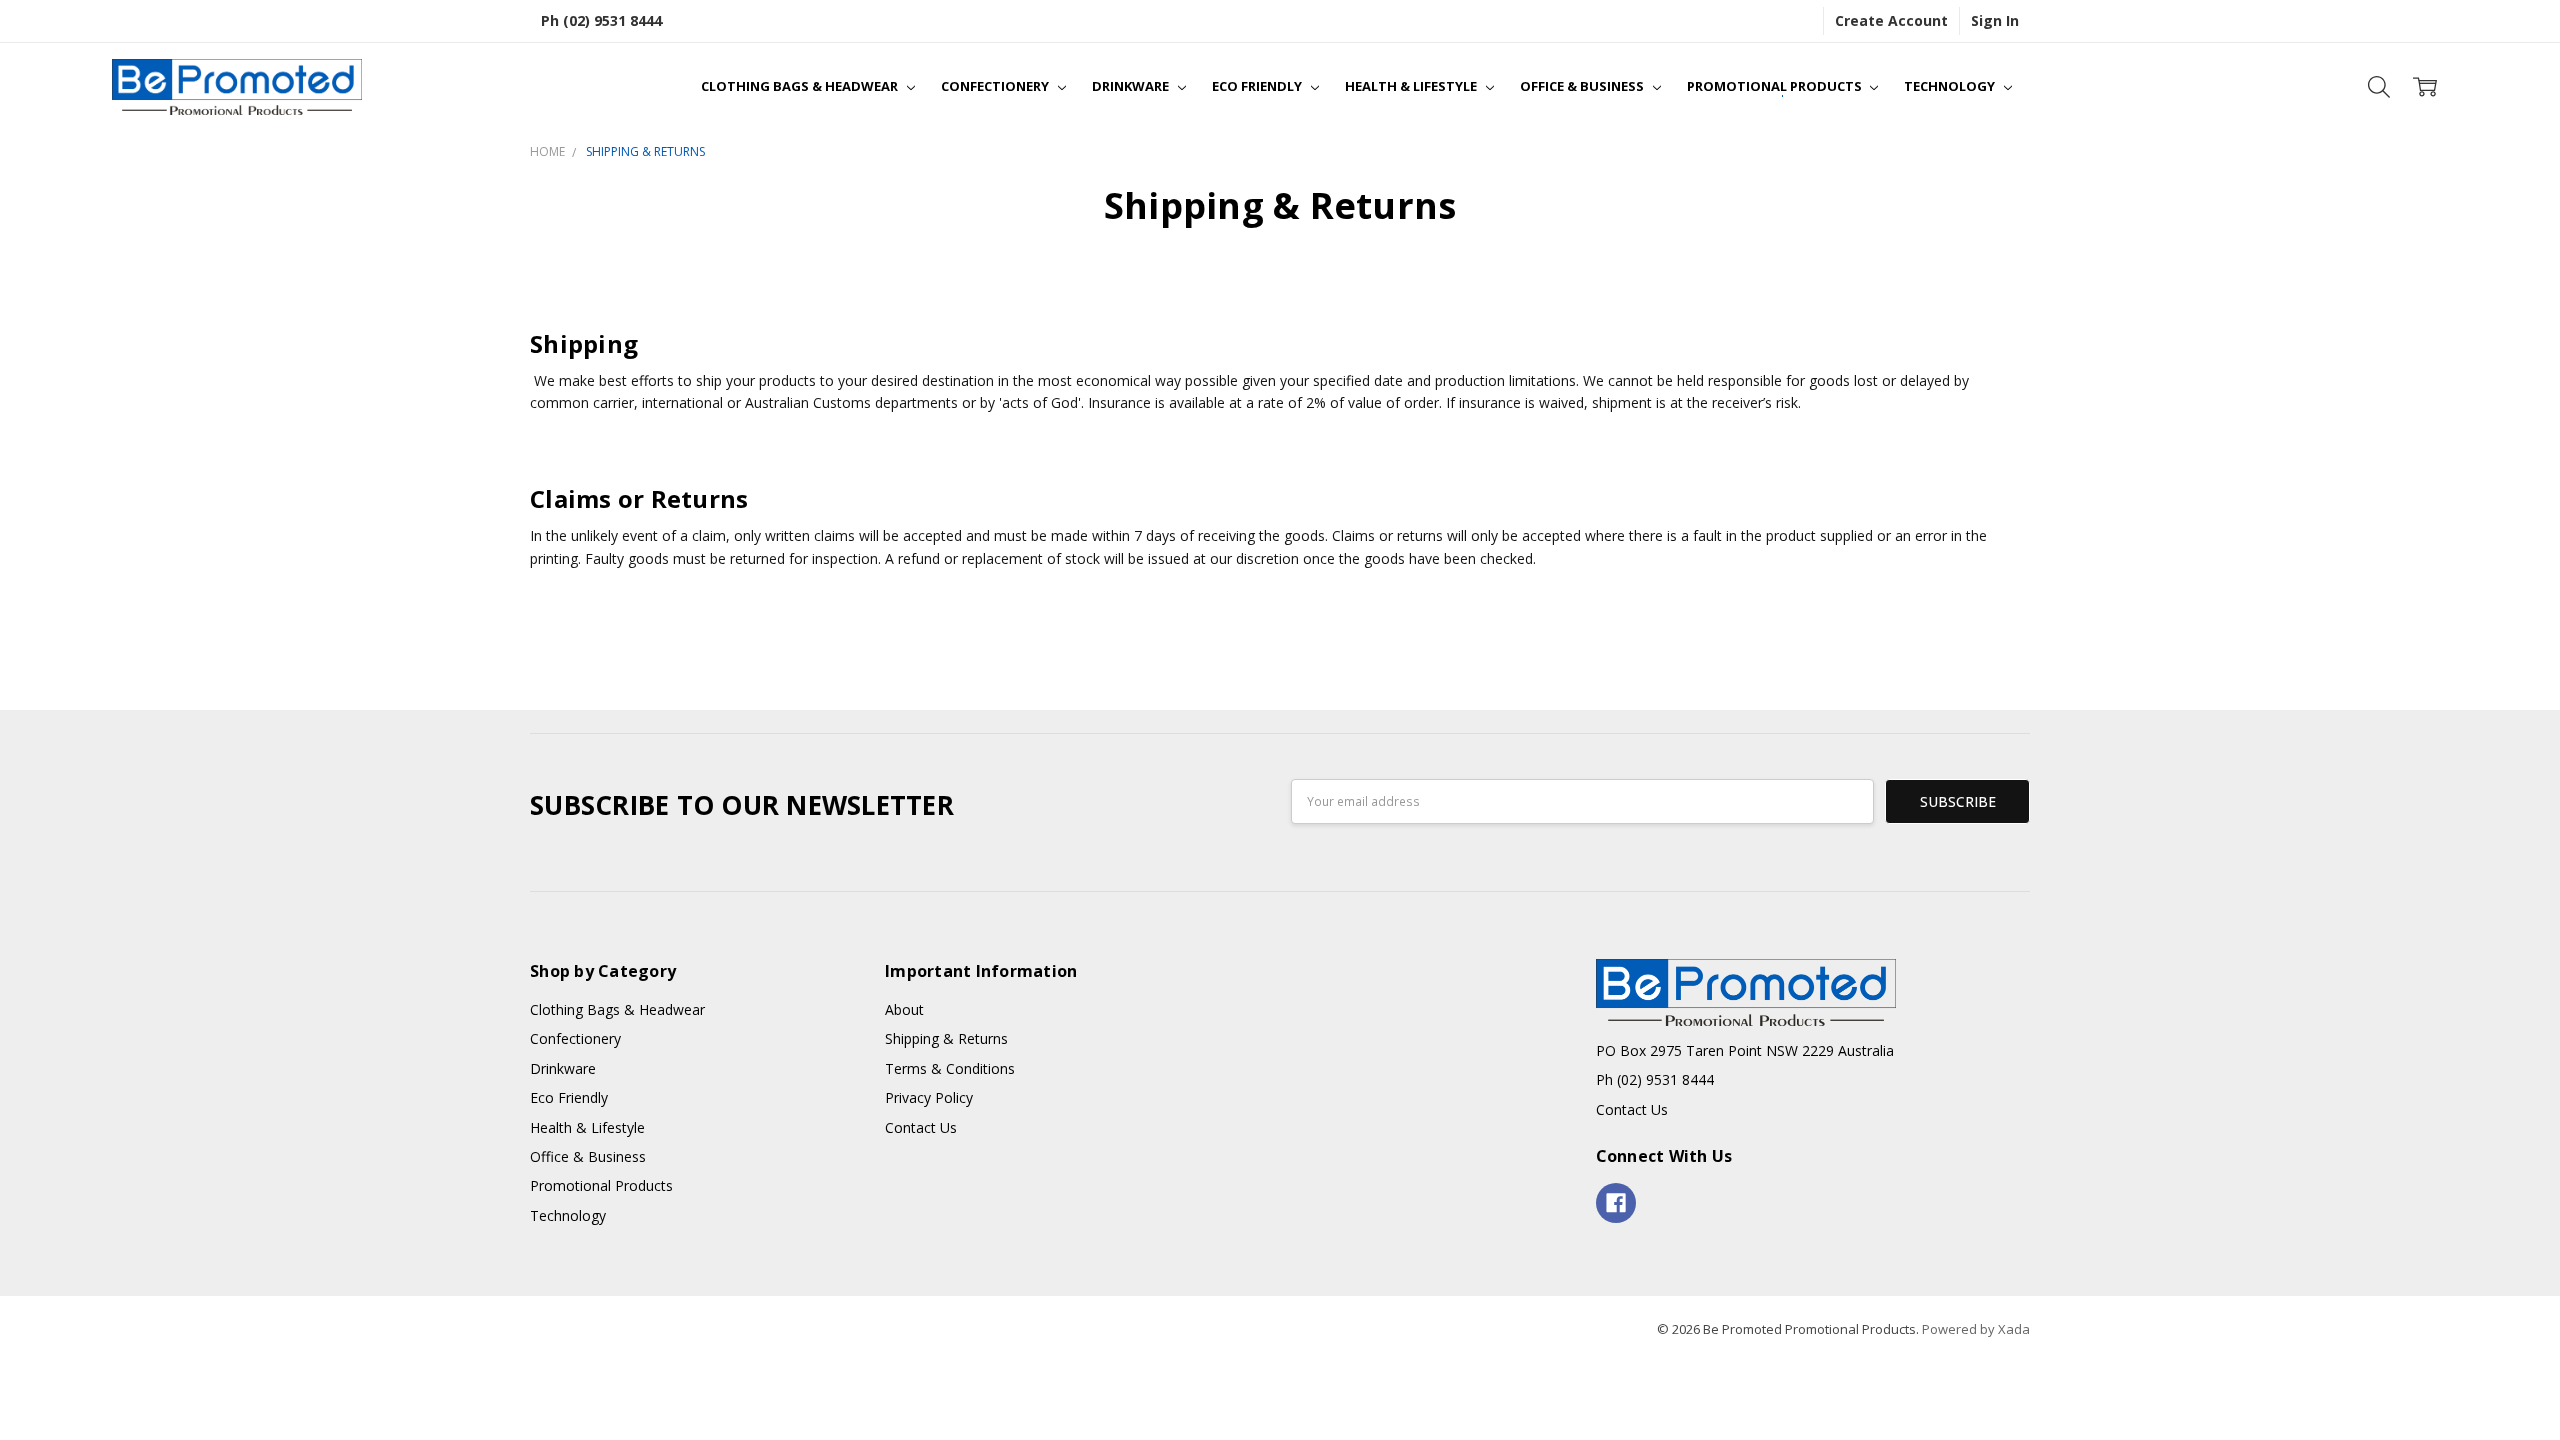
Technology (1951, 86)
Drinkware (1132, 86)
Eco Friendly (1258, 86)
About (904, 1009)
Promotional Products (1776, 86)
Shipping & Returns (946, 1038)
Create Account (1891, 20)
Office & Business (1583, 86)
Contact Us (921, 1127)
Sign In (1995, 20)
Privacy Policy (929, 1097)
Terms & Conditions (950, 1068)
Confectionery (996, 86)
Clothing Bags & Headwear (801, 86)
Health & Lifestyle (1412, 86)
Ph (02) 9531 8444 (601, 20)
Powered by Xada (1976, 1329)
